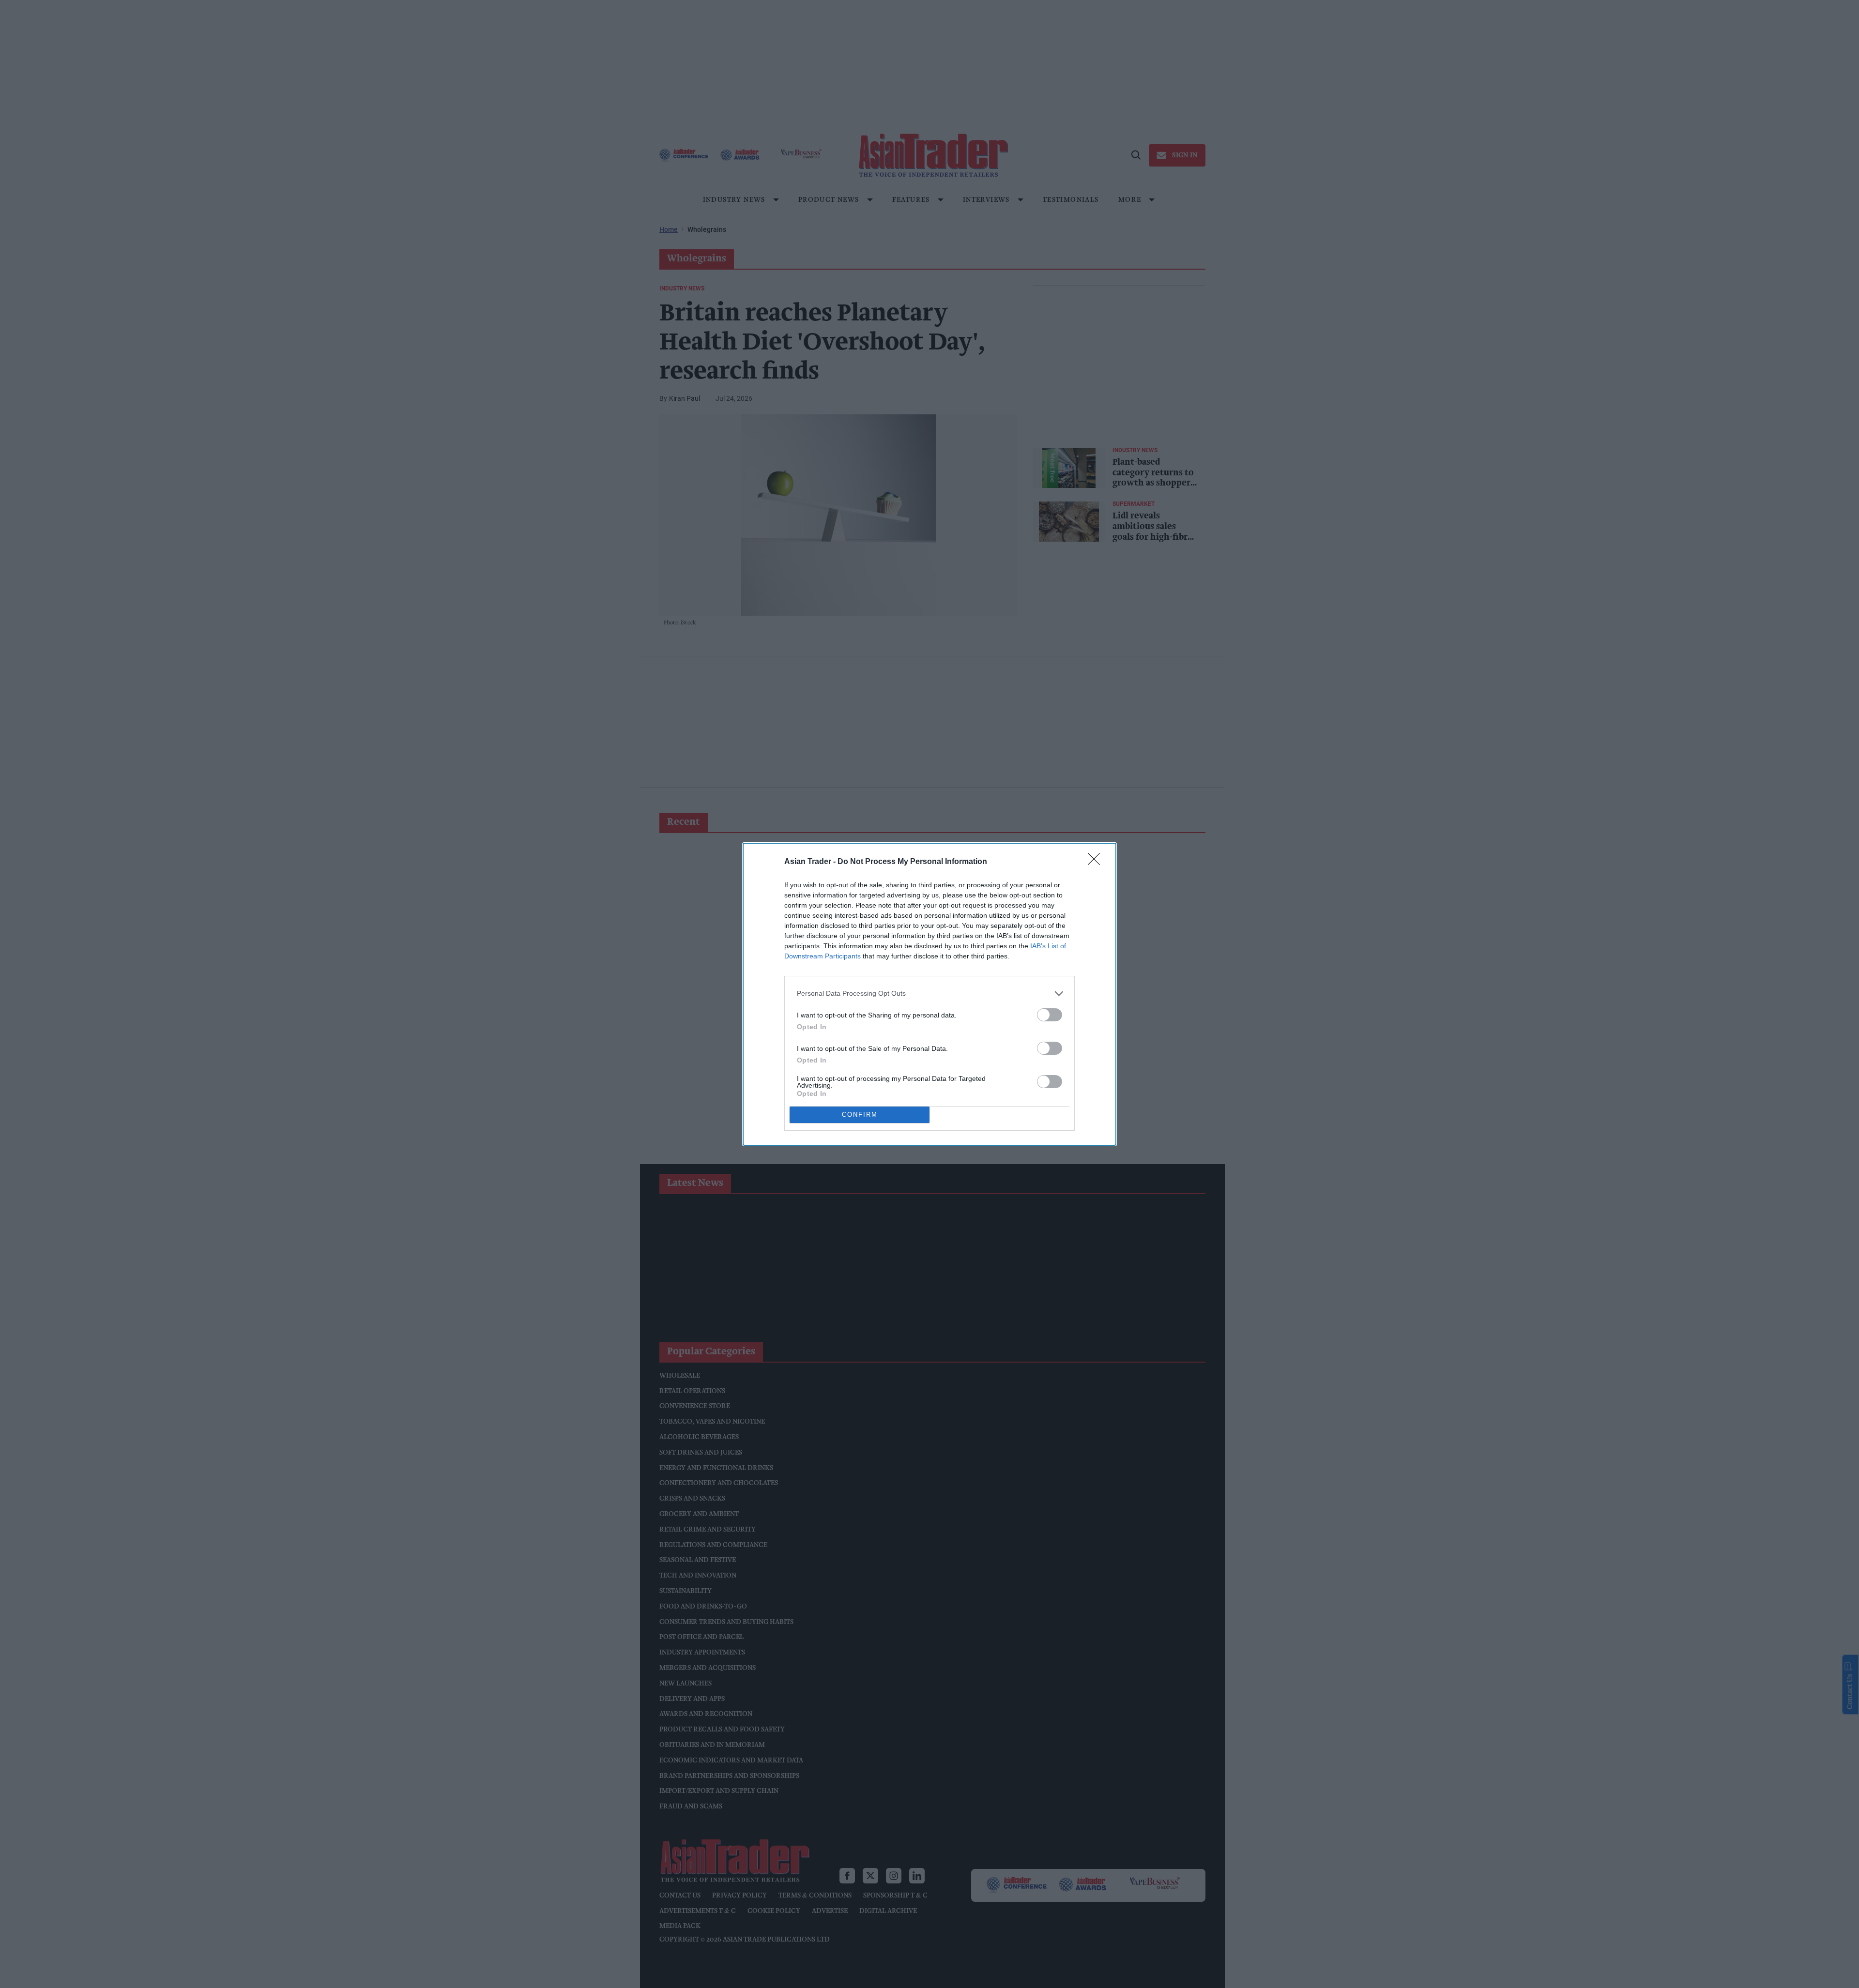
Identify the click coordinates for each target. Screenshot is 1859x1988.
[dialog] (929, 994)
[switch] (1050, 1015)
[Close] (1097, 862)
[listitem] (929, 994)
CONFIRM (860, 1115)
